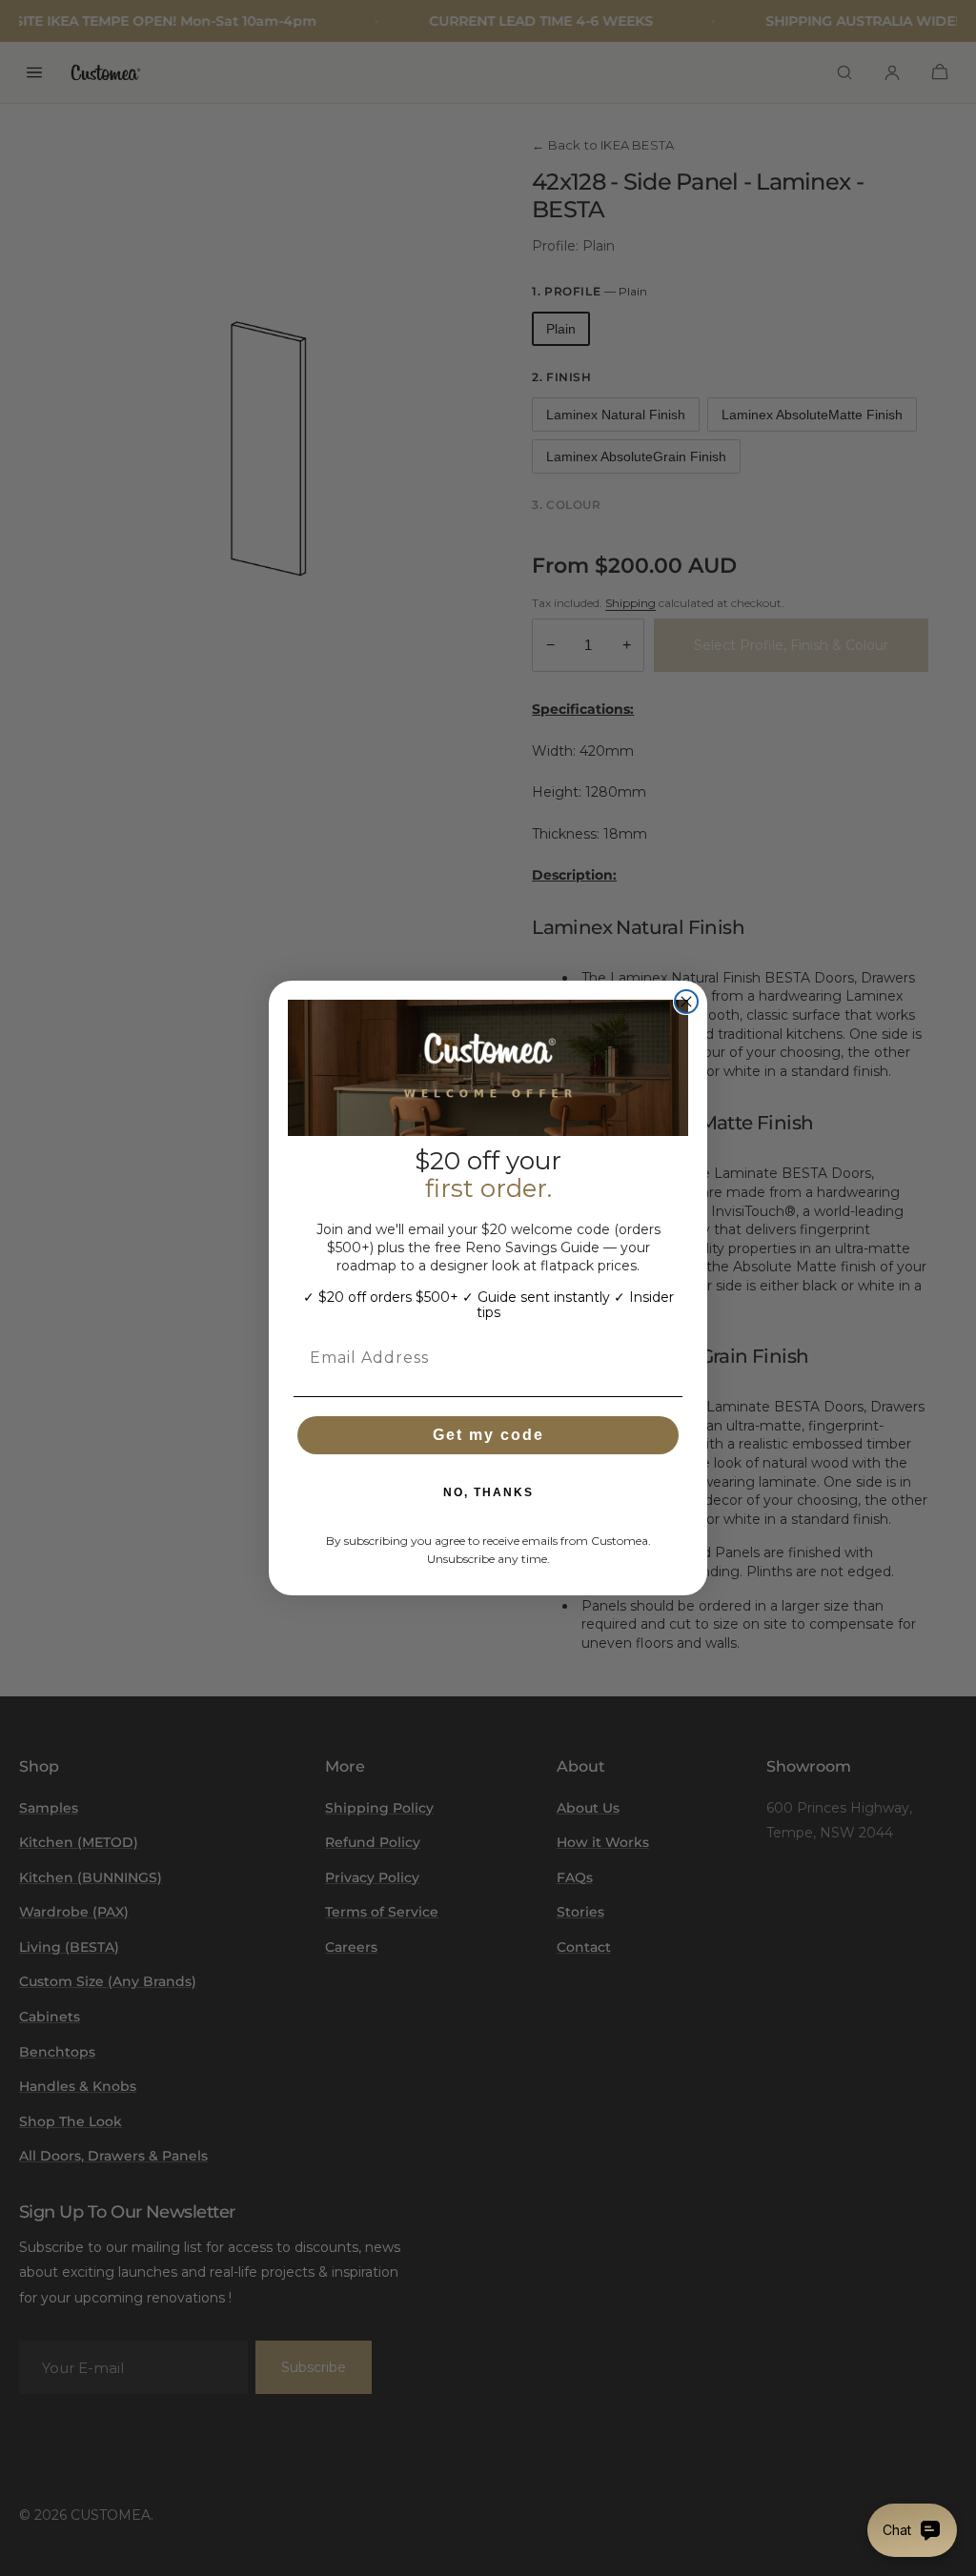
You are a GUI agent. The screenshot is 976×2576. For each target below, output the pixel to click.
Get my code (488, 1435)
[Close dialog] (686, 1002)
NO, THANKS (488, 1492)
